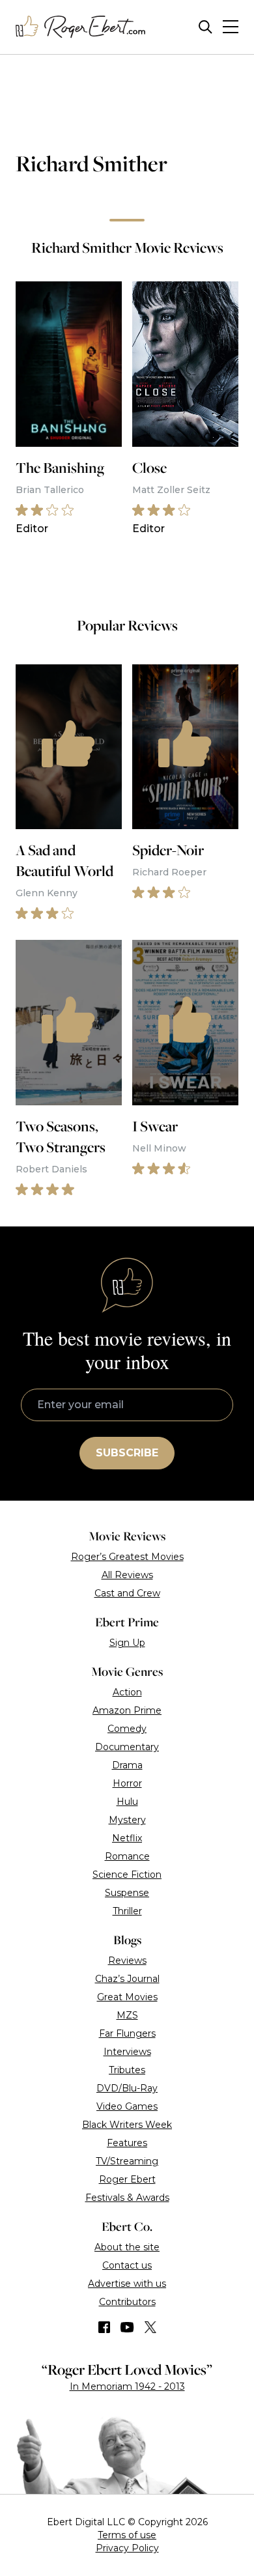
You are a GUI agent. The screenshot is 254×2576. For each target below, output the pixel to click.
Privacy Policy (127, 2548)
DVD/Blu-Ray (127, 2088)
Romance (127, 1856)
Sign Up (127, 1643)
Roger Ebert (127, 2179)
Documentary (127, 1747)
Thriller (127, 1911)
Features (127, 2143)
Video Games (127, 2106)
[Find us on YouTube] (127, 2327)
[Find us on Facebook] (104, 2327)
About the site (127, 2247)
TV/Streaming (127, 2161)
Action (127, 1692)
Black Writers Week (127, 2125)
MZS (127, 2015)
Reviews (127, 1960)
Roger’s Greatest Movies (127, 1557)
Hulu (127, 1802)
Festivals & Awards (127, 2198)
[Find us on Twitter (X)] (150, 2327)
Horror (127, 1783)
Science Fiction (127, 1875)
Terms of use (127, 2535)
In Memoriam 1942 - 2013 (127, 2386)
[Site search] (205, 27)
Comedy (127, 1729)
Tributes (127, 2070)
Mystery (127, 1820)
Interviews (127, 2052)
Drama (127, 1765)
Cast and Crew (127, 1593)
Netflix (127, 1838)
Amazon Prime (127, 1710)
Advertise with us (127, 2284)
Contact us (127, 2265)
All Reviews (127, 1575)
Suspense (127, 1893)
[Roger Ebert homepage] (81, 27)
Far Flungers (127, 2033)
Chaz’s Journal (127, 1979)
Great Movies (127, 1997)
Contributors (127, 2302)
